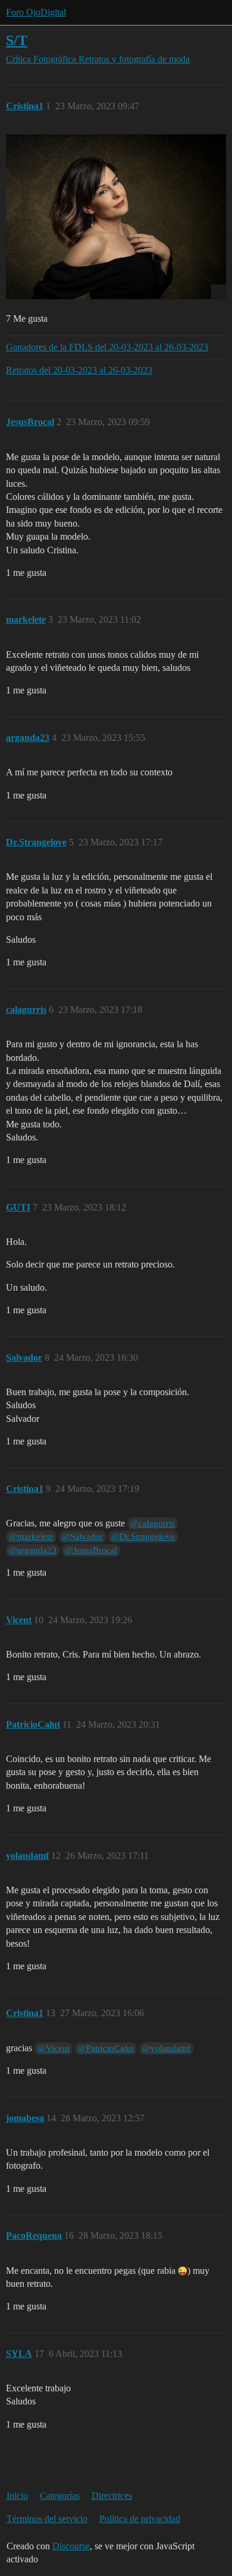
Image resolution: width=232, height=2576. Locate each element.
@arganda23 (33, 1550)
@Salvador (82, 1536)
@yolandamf (166, 2048)
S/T (17, 40)
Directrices (112, 2496)
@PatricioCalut (106, 2048)
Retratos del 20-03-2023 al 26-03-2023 (79, 370)
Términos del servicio (47, 2519)
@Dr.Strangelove (143, 1536)
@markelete (31, 1536)
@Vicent (54, 2048)
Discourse (71, 2546)
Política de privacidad (140, 2519)
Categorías (60, 2496)
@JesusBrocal (91, 1550)
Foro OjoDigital (36, 12)
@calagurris (153, 1523)
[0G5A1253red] (116, 217)
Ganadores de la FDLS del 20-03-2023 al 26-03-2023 (107, 347)
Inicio (17, 2496)
